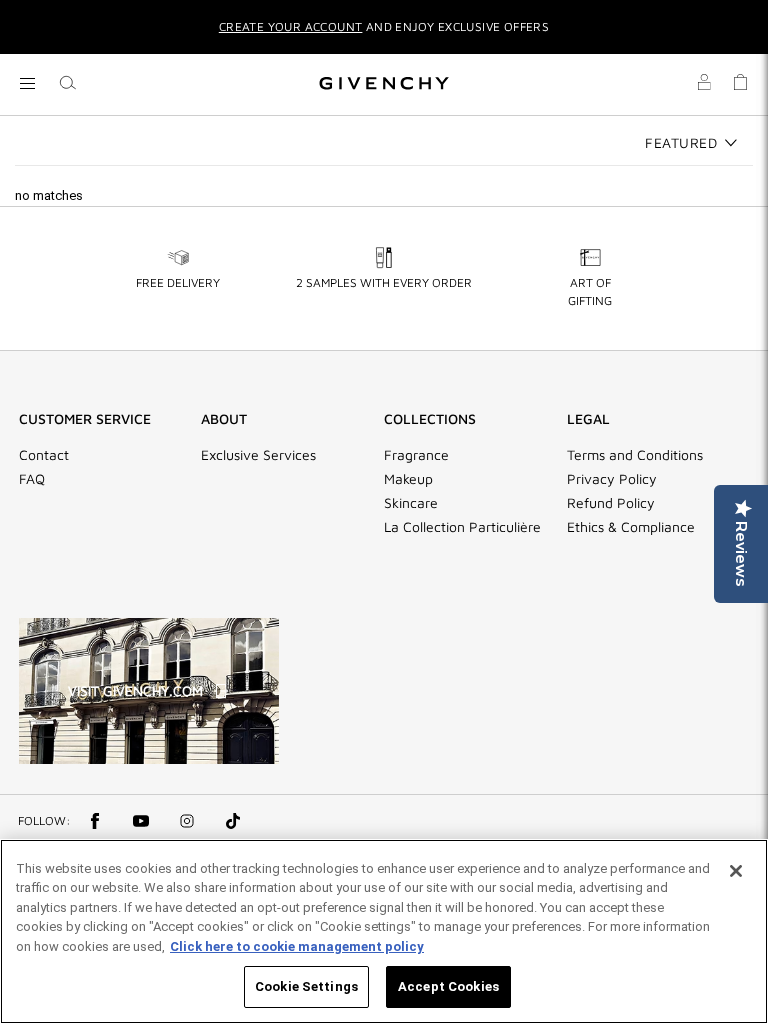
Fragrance (416, 455)
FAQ (32, 479)
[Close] (736, 871)
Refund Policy (611, 503)
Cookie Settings (306, 986)
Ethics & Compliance (631, 527)
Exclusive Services (258, 455)
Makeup (408, 479)
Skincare (411, 503)
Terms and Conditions (635, 455)
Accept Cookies (448, 986)
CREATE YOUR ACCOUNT (291, 26)
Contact (44, 455)
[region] (384, 931)
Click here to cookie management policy (297, 946)
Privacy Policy (612, 479)
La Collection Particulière (462, 527)
